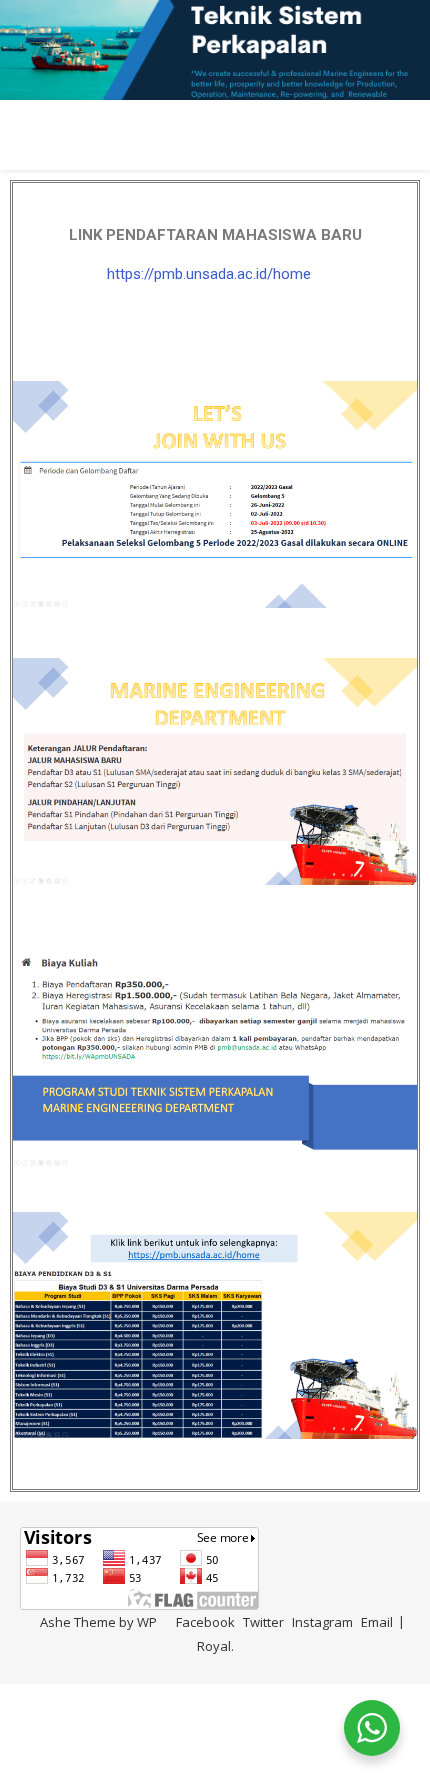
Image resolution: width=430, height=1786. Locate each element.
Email (377, 1622)
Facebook (205, 1622)
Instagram (322, 1622)
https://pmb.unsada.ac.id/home (209, 274)
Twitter (263, 1622)
